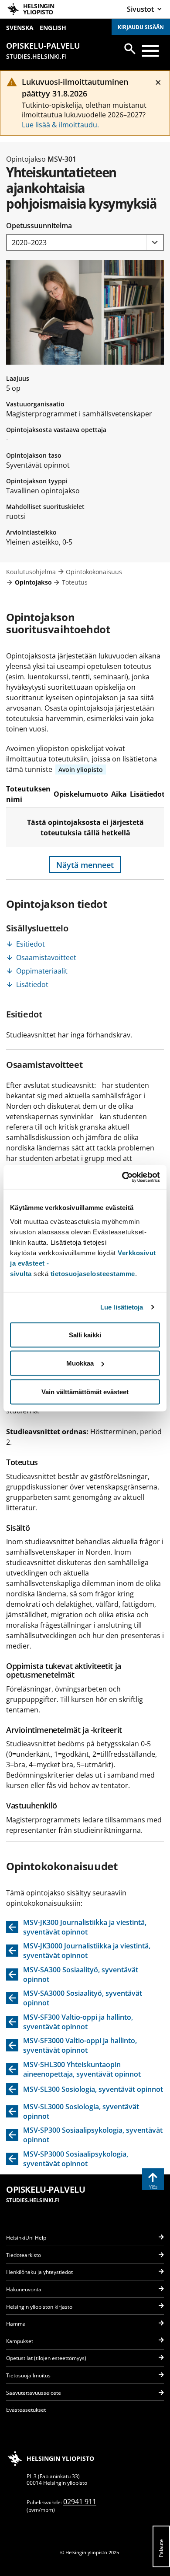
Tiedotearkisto (24, 2255)
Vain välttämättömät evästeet (85, 1391)
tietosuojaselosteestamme (93, 1273)
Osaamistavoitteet (46, 957)
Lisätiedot (32, 984)
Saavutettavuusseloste (34, 2393)
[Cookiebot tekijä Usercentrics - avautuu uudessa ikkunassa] (122, 1177)
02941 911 (80, 2502)
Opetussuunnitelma (39, 226)
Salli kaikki (85, 1335)
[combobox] (85, 242)
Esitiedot (31, 944)
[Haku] (130, 49)
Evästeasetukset (26, 2410)
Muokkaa (80, 1363)
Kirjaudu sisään (141, 27)
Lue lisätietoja (122, 1307)
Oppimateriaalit (42, 971)
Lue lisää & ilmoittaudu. (60, 125)
